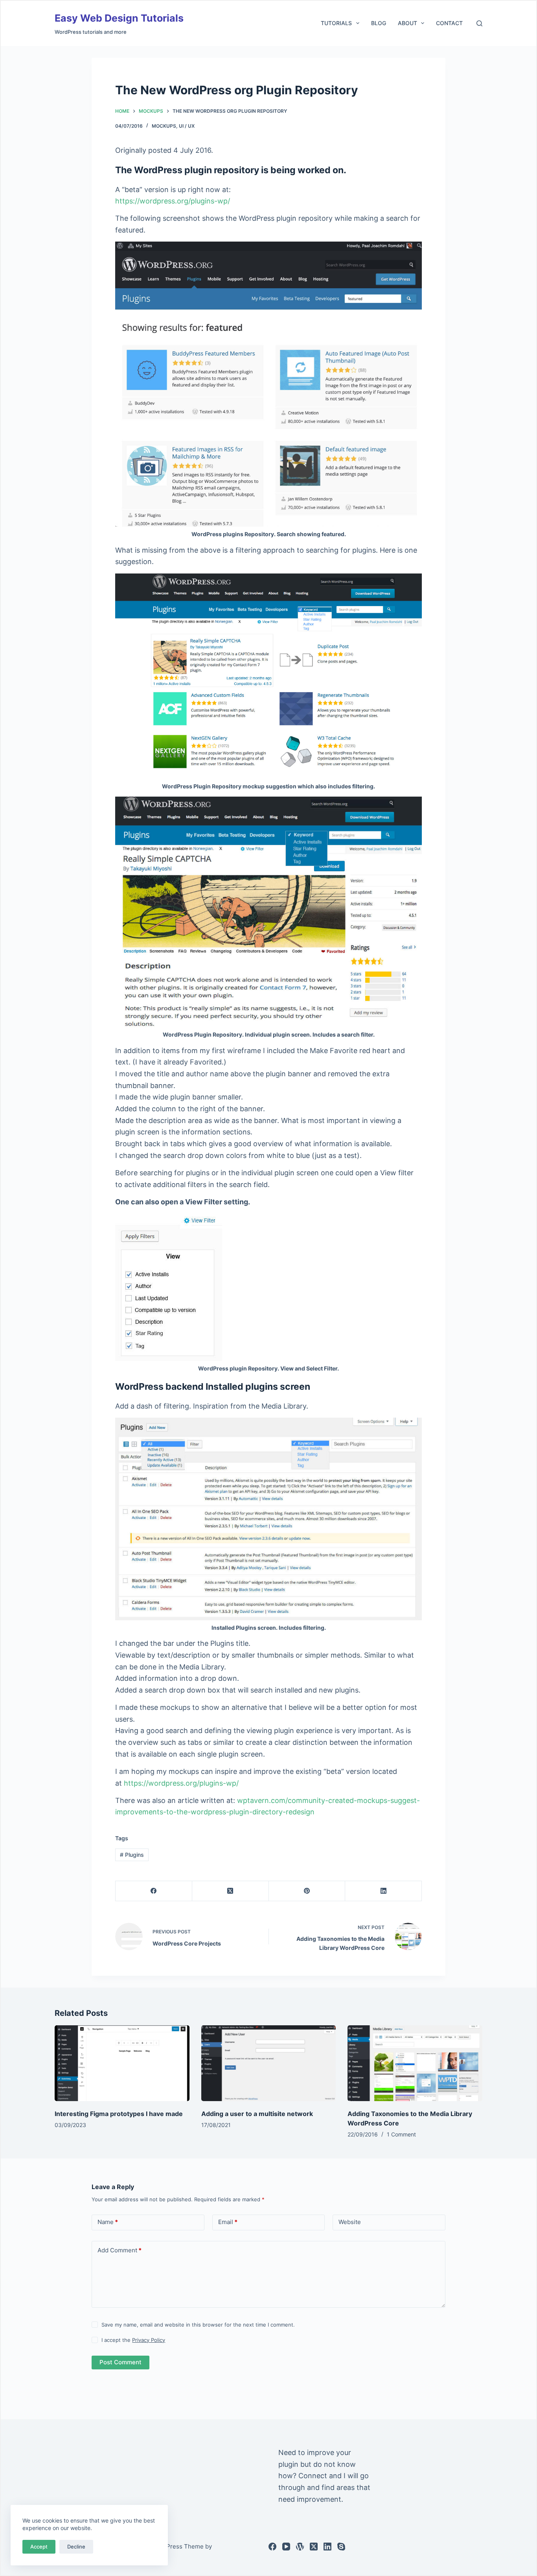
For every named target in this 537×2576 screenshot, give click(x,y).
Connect (313, 2476)
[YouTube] (286, 2547)
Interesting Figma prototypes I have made (119, 2114)
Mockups (164, 126)
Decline (76, 2547)
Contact (449, 23)
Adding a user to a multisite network (257, 2114)
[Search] (479, 23)
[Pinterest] (307, 1891)
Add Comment (120, 2250)
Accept (39, 2547)
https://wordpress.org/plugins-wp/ (173, 201)
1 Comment (401, 2134)
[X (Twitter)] (231, 1891)
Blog (379, 23)
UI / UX (187, 126)
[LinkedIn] (383, 1891)
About (407, 23)
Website (350, 2222)
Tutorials (336, 23)
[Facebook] (154, 1891)
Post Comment (120, 2362)
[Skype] (341, 2547)
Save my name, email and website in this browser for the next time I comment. (198, 2325)
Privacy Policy (149, 2340)
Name (108, 2222)
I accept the (133, 2340)
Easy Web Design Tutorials (119, 18)
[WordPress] (300, 2547)
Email (228, 2222)
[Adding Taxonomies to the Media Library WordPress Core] (415, 2063)
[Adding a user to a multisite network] (269, 2063)
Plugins (132, 1855)
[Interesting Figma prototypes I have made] (122, 2063)
